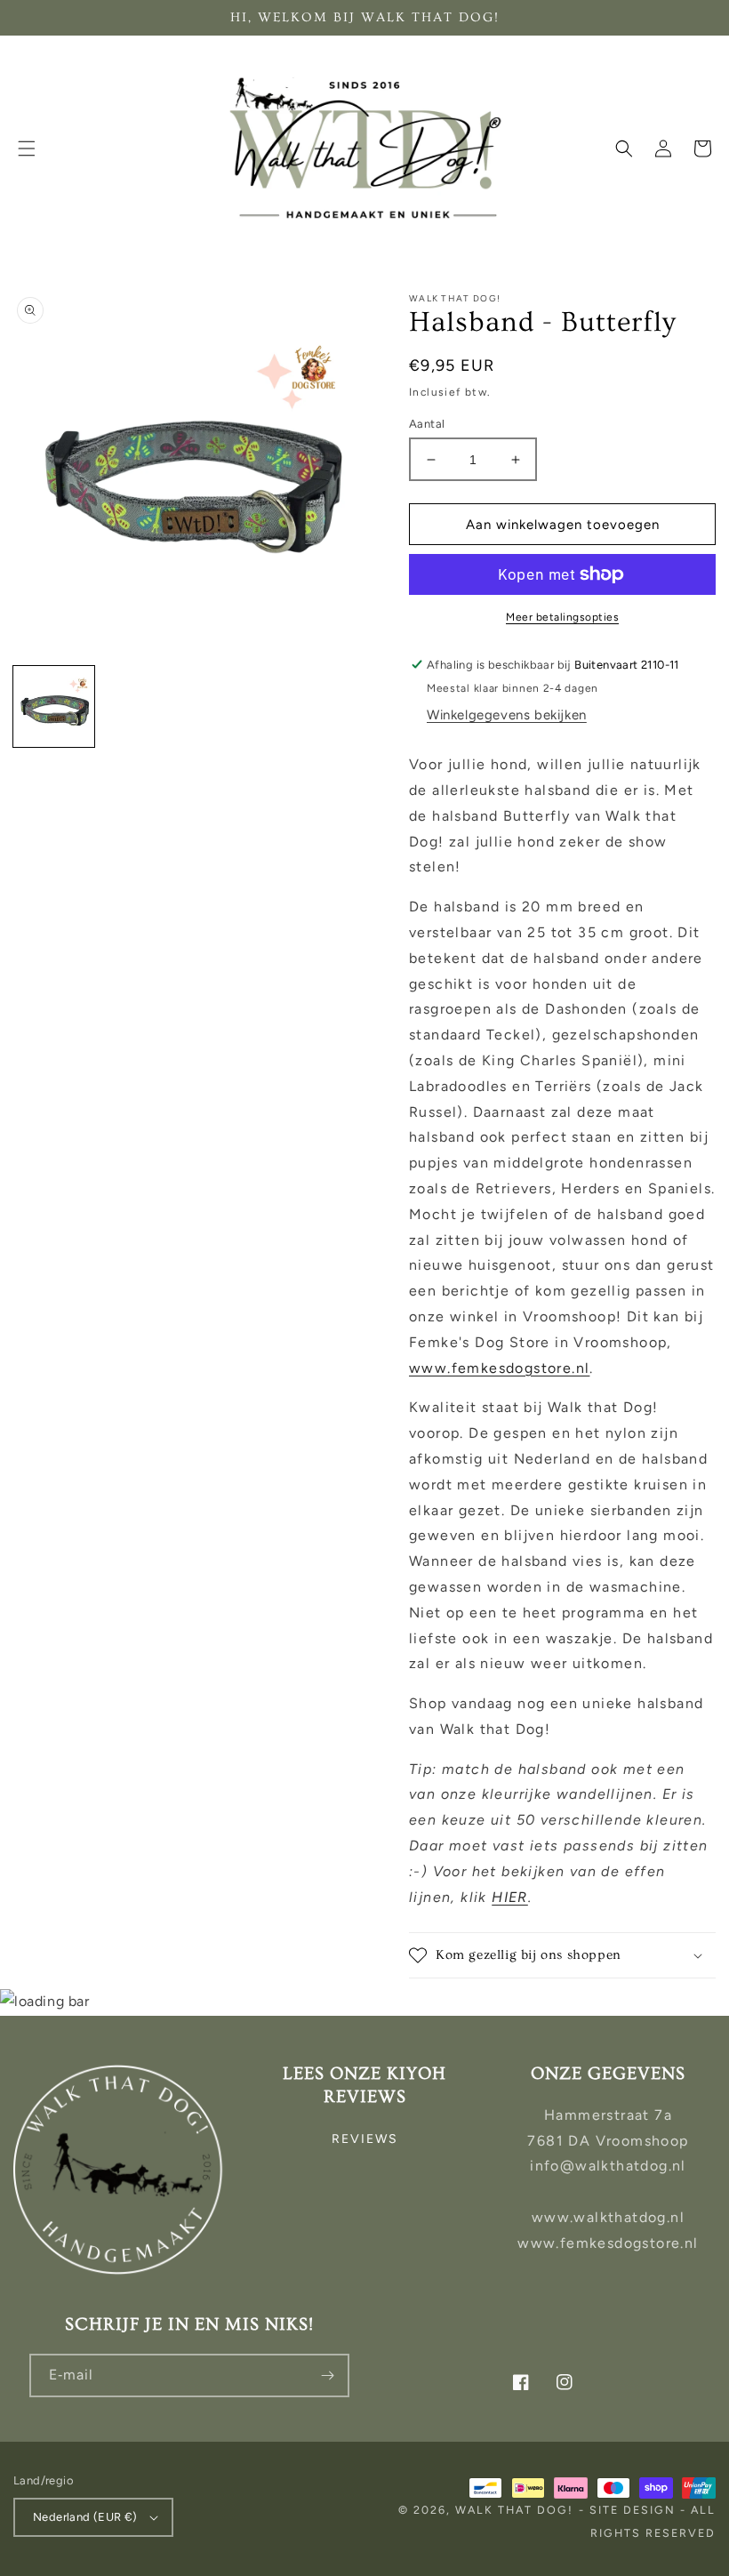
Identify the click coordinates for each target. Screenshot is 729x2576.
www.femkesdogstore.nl (499, 1368)
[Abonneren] (328, 2375)
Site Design (633, 2510)
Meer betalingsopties (562, 617)
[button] (27, 148)
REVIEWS (365, 2139)
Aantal (427, 424)
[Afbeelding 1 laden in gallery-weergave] (54, 706)
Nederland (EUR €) (85, 2517)
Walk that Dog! (514, 2510)
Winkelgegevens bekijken (507, 715)
